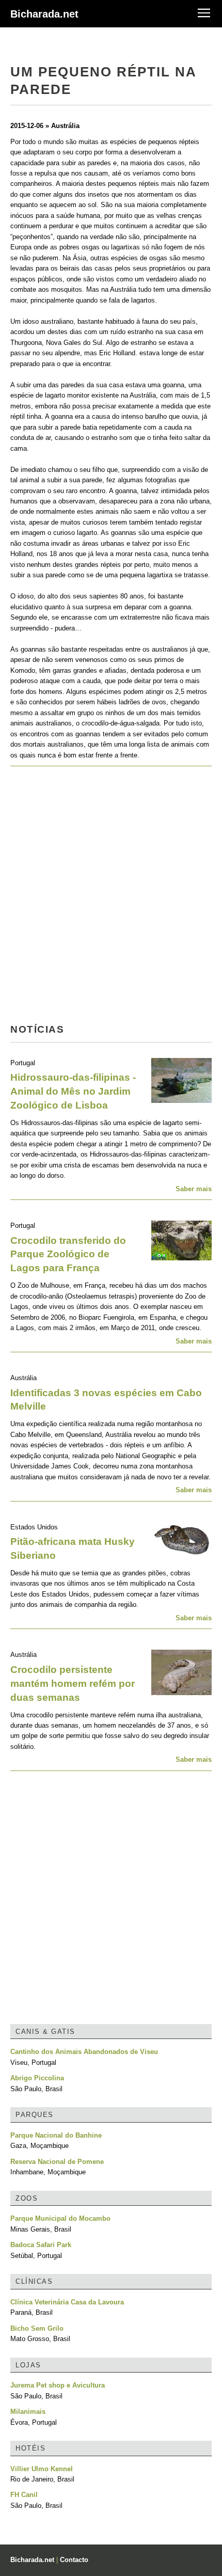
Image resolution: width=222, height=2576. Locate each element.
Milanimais (28, 2412)
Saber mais (194, 1189)
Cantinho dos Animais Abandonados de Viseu (84, 2052)
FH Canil (24, 2495)
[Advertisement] (111, 898)
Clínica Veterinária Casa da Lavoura (67, 2302)
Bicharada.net (44, 14)
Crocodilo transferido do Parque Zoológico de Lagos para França (68, 1254)
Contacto (74, 2560)
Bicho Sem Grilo (37, 2328)
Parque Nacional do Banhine (56, 2135)
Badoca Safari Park (41, 2245)
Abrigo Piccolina (37, 2078)
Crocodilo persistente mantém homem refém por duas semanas (73, 1684)
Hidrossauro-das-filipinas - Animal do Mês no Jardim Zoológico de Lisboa (73, 1091)
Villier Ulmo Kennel (42, 2469)
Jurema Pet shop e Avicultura (58, 2385)
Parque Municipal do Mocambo (60, 2218)
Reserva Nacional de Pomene (57, 2162)
